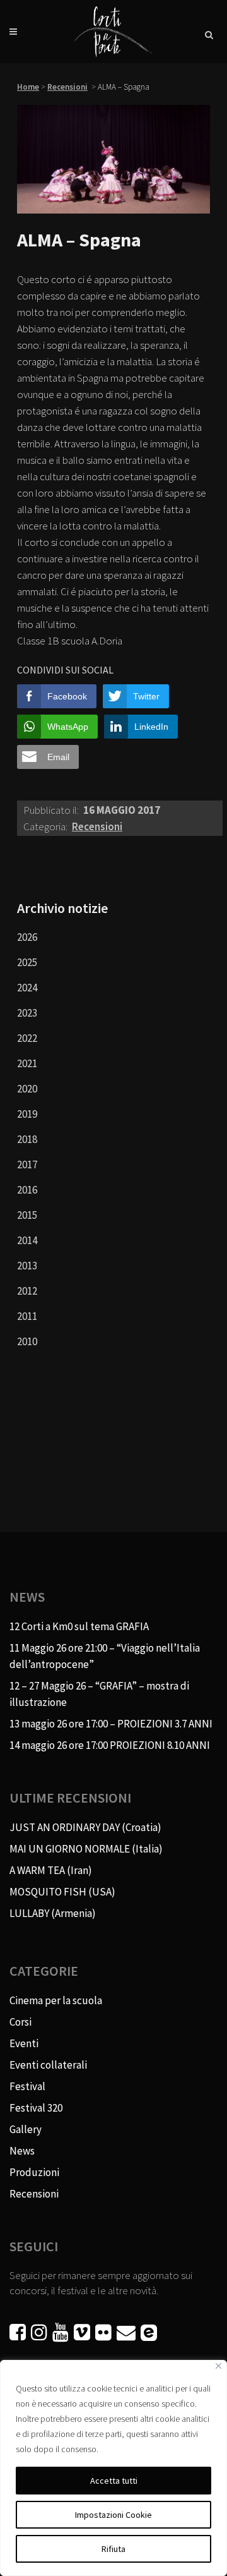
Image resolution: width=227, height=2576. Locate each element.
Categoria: (46, 826)
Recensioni (67, 87)
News (22, 2151)
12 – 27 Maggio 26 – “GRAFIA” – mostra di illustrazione (99, 1694)
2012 (27, 1291)
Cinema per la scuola (56, 2000)
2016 (27, 1190)
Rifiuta (113, 2549)
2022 (27, 1038)
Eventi (24, 2043)
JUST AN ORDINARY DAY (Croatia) (85, 1827)
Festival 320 (36, 2108)
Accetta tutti (114, 2481)
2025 (27, 962)
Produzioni (34, 2172)
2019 (27, 1114)
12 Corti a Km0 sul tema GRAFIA (79, 1626)
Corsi (20, 2022)
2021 (27, 1063)
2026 (27, 937)
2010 (27, 1341)
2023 (27, 1013)
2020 (27, 1089)
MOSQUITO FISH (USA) (62, 1892)
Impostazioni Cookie (113, 2515)
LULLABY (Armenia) (53, 1913)
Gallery (26, 2129)
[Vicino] (218, 2366)
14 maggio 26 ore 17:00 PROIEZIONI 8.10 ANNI (110, 1745)
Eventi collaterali (48, 2065)
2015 (27, 1215)
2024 (27, 988)
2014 (27, 1240)
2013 (27, 1266)
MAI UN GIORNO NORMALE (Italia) (86, 1849)
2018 (27, 1139)
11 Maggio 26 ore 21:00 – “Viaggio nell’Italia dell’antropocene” (105, 1656)
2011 (27, 1316)
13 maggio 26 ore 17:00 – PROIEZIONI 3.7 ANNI (111, 1724)
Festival (27, 2086)
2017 (27, 1164)
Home (28, 87)
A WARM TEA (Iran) (51, 1870)
